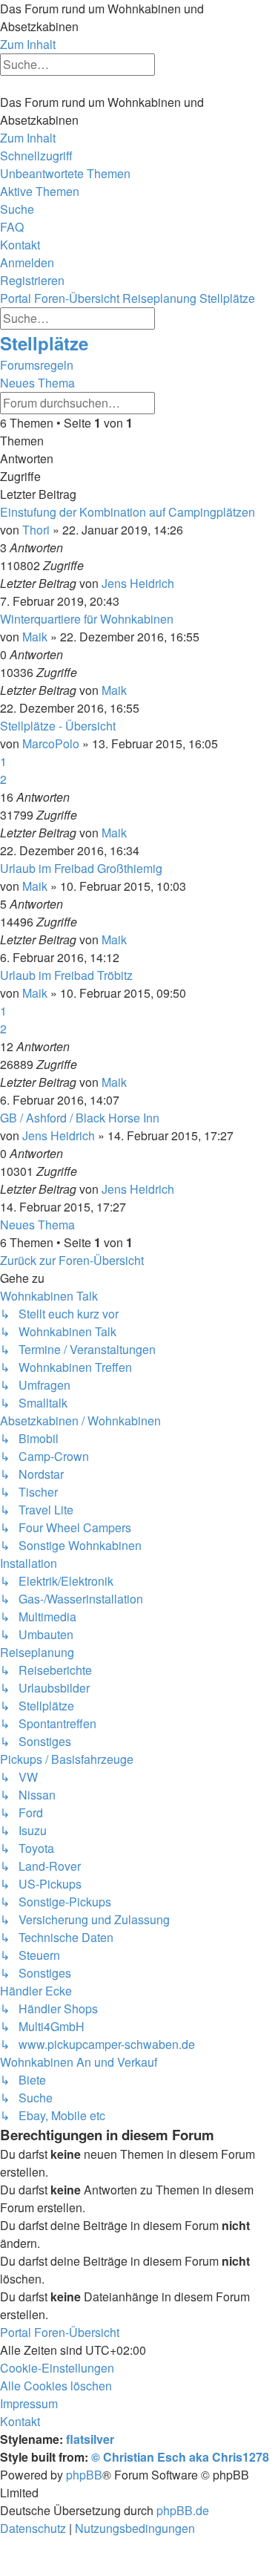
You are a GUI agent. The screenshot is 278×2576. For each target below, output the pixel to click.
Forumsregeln (37, 365)
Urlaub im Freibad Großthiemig (81, 868)
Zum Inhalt (28, 44)
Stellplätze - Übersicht (58, 726)
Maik (35, 637)
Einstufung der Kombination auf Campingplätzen (128, 512)
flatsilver (90, 2439)
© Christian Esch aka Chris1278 (180, 2457)
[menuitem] (65, 173)
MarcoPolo (51, 743)
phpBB (84, 2475)
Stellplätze (44, 343)
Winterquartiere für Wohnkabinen (87, 619)
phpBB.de (183, 2510)
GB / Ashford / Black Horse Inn (80, 1118)
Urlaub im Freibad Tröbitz (66, 975)
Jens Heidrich (138, 583)
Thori (36, 530)
